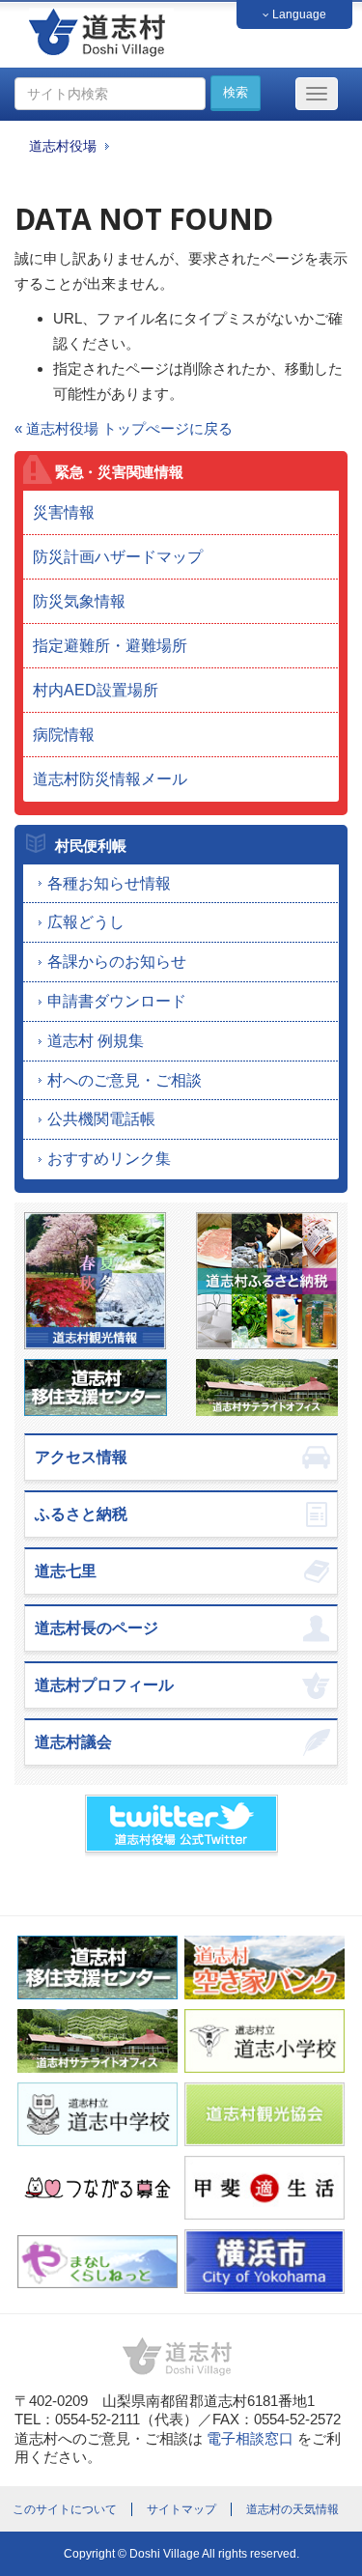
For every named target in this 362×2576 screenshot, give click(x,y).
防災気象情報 (79, 601)
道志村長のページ (97, 1628)
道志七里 (66, 1571)
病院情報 (64, 735)
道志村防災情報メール (110, 779)
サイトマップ (181, 2509)
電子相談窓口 (250, 2438)
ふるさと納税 (81, 1514)
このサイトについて (65, 2509)
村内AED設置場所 (96, 690)
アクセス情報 (81, 1457)
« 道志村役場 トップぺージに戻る (124, 428)
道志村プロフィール (104, 1685)
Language (298, 14)
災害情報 (64, 512)
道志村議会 (73, 1742)
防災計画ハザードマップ (118, 557)
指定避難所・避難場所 (110, 646)
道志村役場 (63, 146)
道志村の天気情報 (292, 2509)
